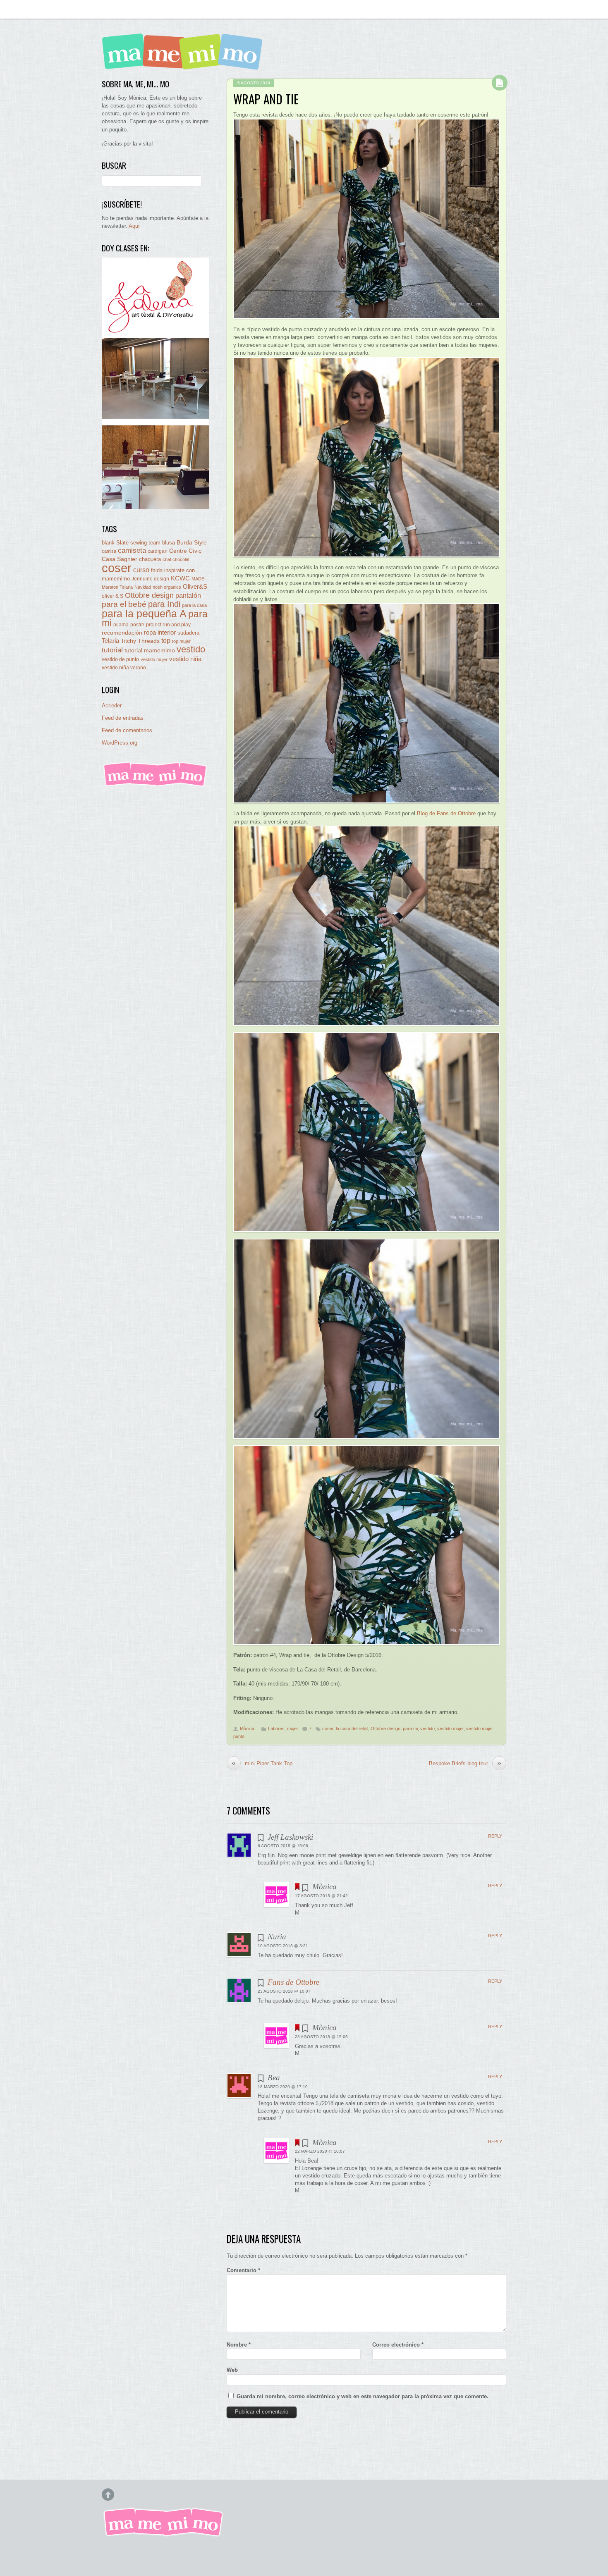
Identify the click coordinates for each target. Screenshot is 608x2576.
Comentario (243, 2270)
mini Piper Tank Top (262, 1763)
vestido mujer (450, 1728)
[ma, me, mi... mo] (156, 785)
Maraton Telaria (117, 587)
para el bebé (124, 604)
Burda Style (192, 542)
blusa (169, 543)
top (166, 641)
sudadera (188, 633)
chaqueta (150, 559)
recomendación (122, 633)
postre (137, 624)
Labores (276, 1728)
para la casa (194, 605)
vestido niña (185, 659)
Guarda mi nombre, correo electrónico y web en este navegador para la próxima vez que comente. (363, 2396)
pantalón (188, 595)
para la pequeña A (144, 614)
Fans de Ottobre (293, 1982)
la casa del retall (352, 1728)
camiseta (132, 550)
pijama (121, 625)
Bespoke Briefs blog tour (465, 1763)
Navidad (143, 587)
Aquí (134, 226)
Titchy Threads (140, 641)
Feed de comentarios (127, 730)
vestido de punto (120, 659)
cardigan (158, 551)
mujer (293, 1728)
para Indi (164, 604)
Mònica (247, 1728)
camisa (109, 551)
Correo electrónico (398, 2345)
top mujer (181, 641)
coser (328, 1728)
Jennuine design (150, 579)
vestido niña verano (124, 668)
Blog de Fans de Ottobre (446, 813)
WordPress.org (120, 743)
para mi (410, 1728)
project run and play (168, 625)
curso (141, 570)
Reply (495, 1836)
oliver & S (113, 596)
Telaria (110, 641)
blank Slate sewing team (131, 543)
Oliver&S (195, 587)
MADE (198, 579)
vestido (427, 1728)
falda (157, 570)
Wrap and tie (266, 99)
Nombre (239, 2345)
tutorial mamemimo (150, 651)
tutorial (112, 650)
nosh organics (167, 587)
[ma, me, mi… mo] (184, 64)
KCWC (180, 578)
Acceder (112, 705)
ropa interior (160, 633)
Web (232, 2370)
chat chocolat (176, 559)
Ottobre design (385, 1728)
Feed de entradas (123, 718)
